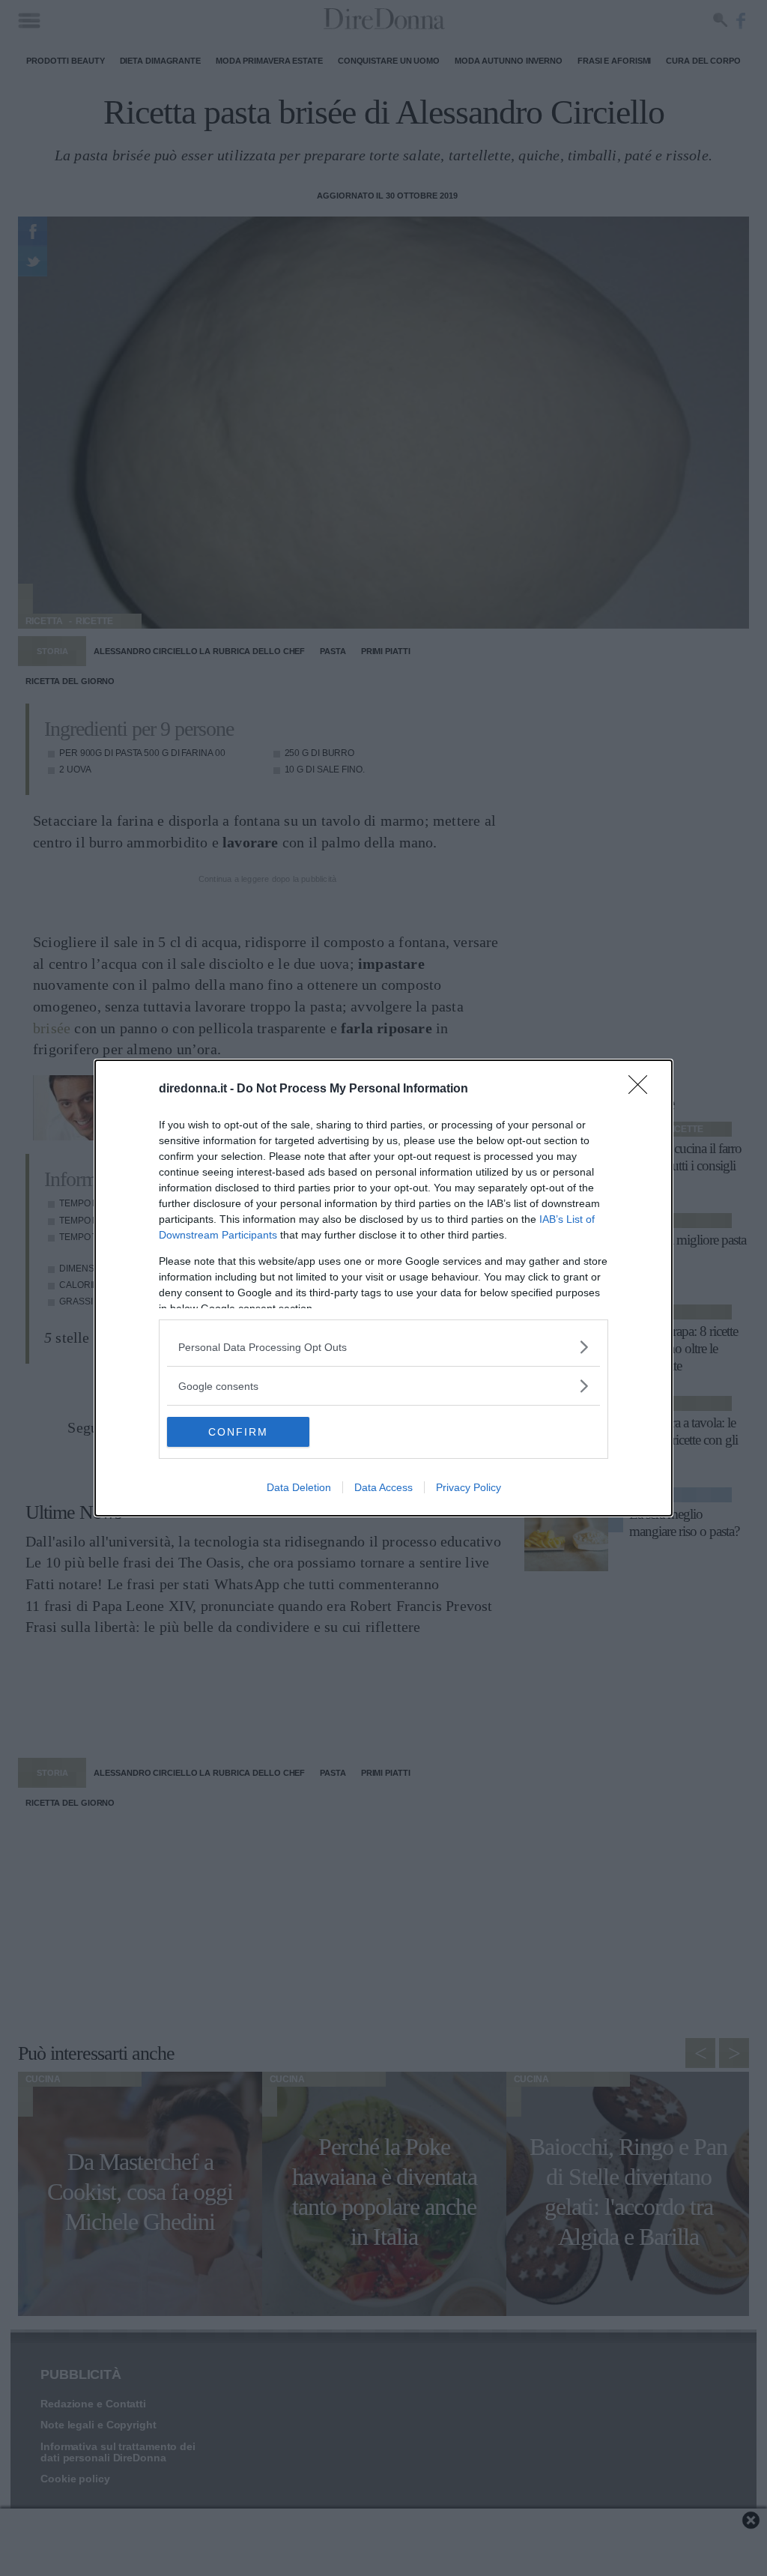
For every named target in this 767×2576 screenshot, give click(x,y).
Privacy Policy (469, 1487)
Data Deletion (299, 1487)
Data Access (383, 1487)
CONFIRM (238, 1432)
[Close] (643, 1089)
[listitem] (383, 1347)
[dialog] (383, 1288)
